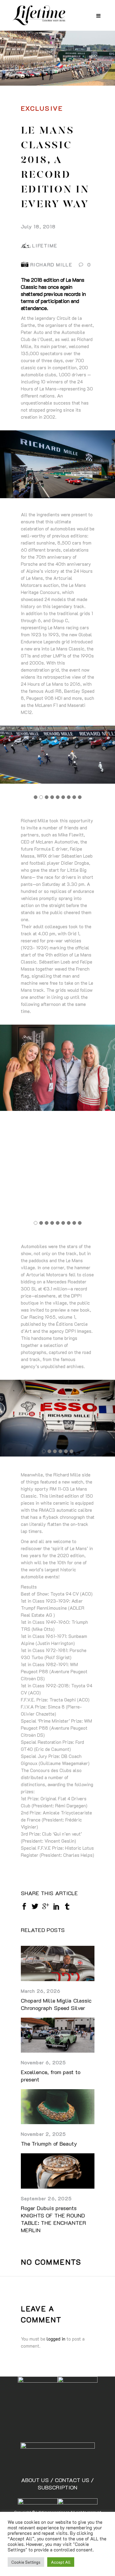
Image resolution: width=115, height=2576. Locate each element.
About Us (36, 2480)
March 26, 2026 (41, 1991)
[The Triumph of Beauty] (58, 2107)
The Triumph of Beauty (49, 2143)
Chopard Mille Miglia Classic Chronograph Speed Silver (56, 2004)
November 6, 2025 (44, 2062)
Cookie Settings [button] (26, 2562)
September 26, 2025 (46, 2198)
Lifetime (45, 245)
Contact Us (73, 2480)
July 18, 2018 (38, 226)
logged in (56, 2339)
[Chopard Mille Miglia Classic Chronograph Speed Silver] (58, 1963)
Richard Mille (51, 264)
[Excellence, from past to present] (58, 2035)
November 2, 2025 (44, 2134)
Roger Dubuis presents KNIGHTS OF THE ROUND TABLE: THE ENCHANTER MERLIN (54, 2219)
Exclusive (42, 108)
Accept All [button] (61, 2562)
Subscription (57, 2487)
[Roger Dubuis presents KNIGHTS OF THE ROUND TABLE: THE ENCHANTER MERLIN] (58, 2171)
